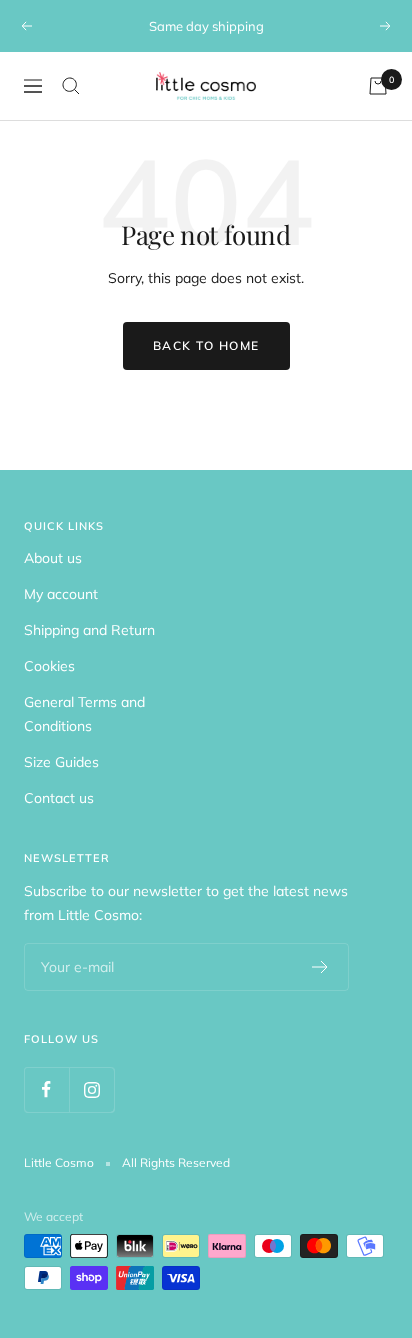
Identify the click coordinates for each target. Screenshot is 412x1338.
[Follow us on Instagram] (91, 1089)
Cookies (49, 666)
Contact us (59, 798)
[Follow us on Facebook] (46, 1089)
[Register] (320, 967)
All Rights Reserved (176, 1162)
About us (53, 558)
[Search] (71, 86)
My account (61, 594)
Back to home (206, 345)
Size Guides (61, 762)
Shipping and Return (89, 630)
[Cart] (378, 86)
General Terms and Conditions (84, 714)
